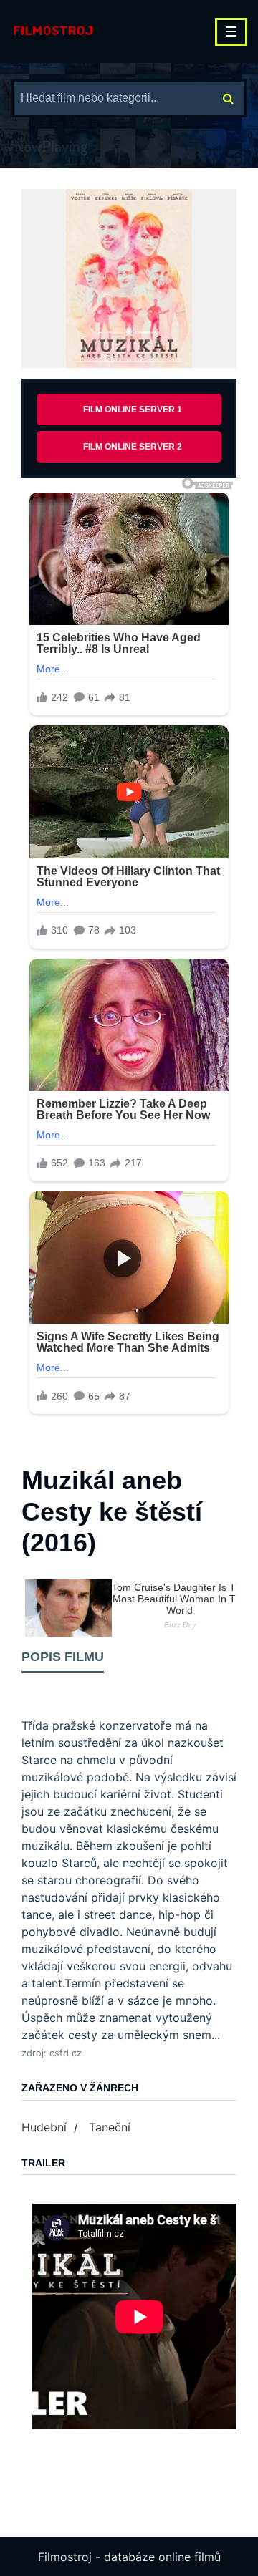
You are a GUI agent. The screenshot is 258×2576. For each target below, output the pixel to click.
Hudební (44, 2127)
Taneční (110, 2127)
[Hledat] (228, 98)
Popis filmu (63, 1657)
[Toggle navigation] (231, 32)
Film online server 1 (133, 410)
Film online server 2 (133, 447)
